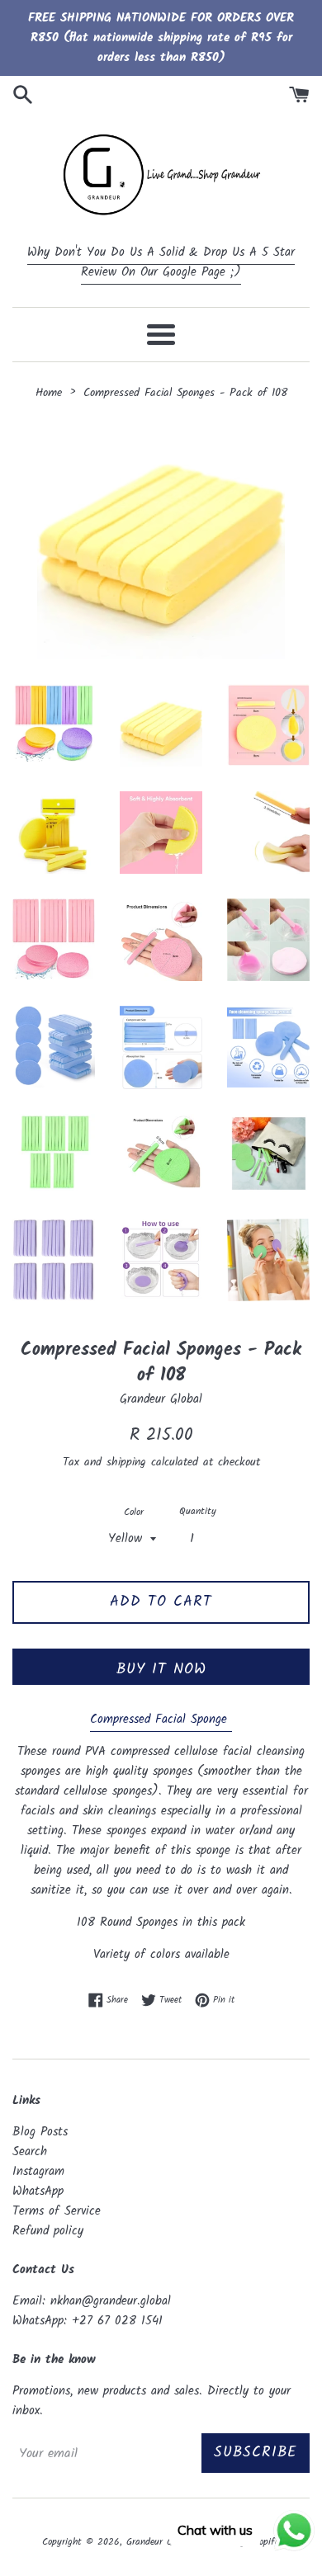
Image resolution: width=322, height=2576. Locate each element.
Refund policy (48, 2231)
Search (30, 2152)
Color (134, 1512)
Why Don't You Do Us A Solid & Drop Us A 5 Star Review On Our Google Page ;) (161, 262)
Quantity (198, 1511)
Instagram (38, 2172)
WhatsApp (38, 2191)
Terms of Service (57, 2211)
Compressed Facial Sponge (161, 1720)
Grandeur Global (159, 2542)
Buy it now (161, 1670)
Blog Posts (40, 2132)
